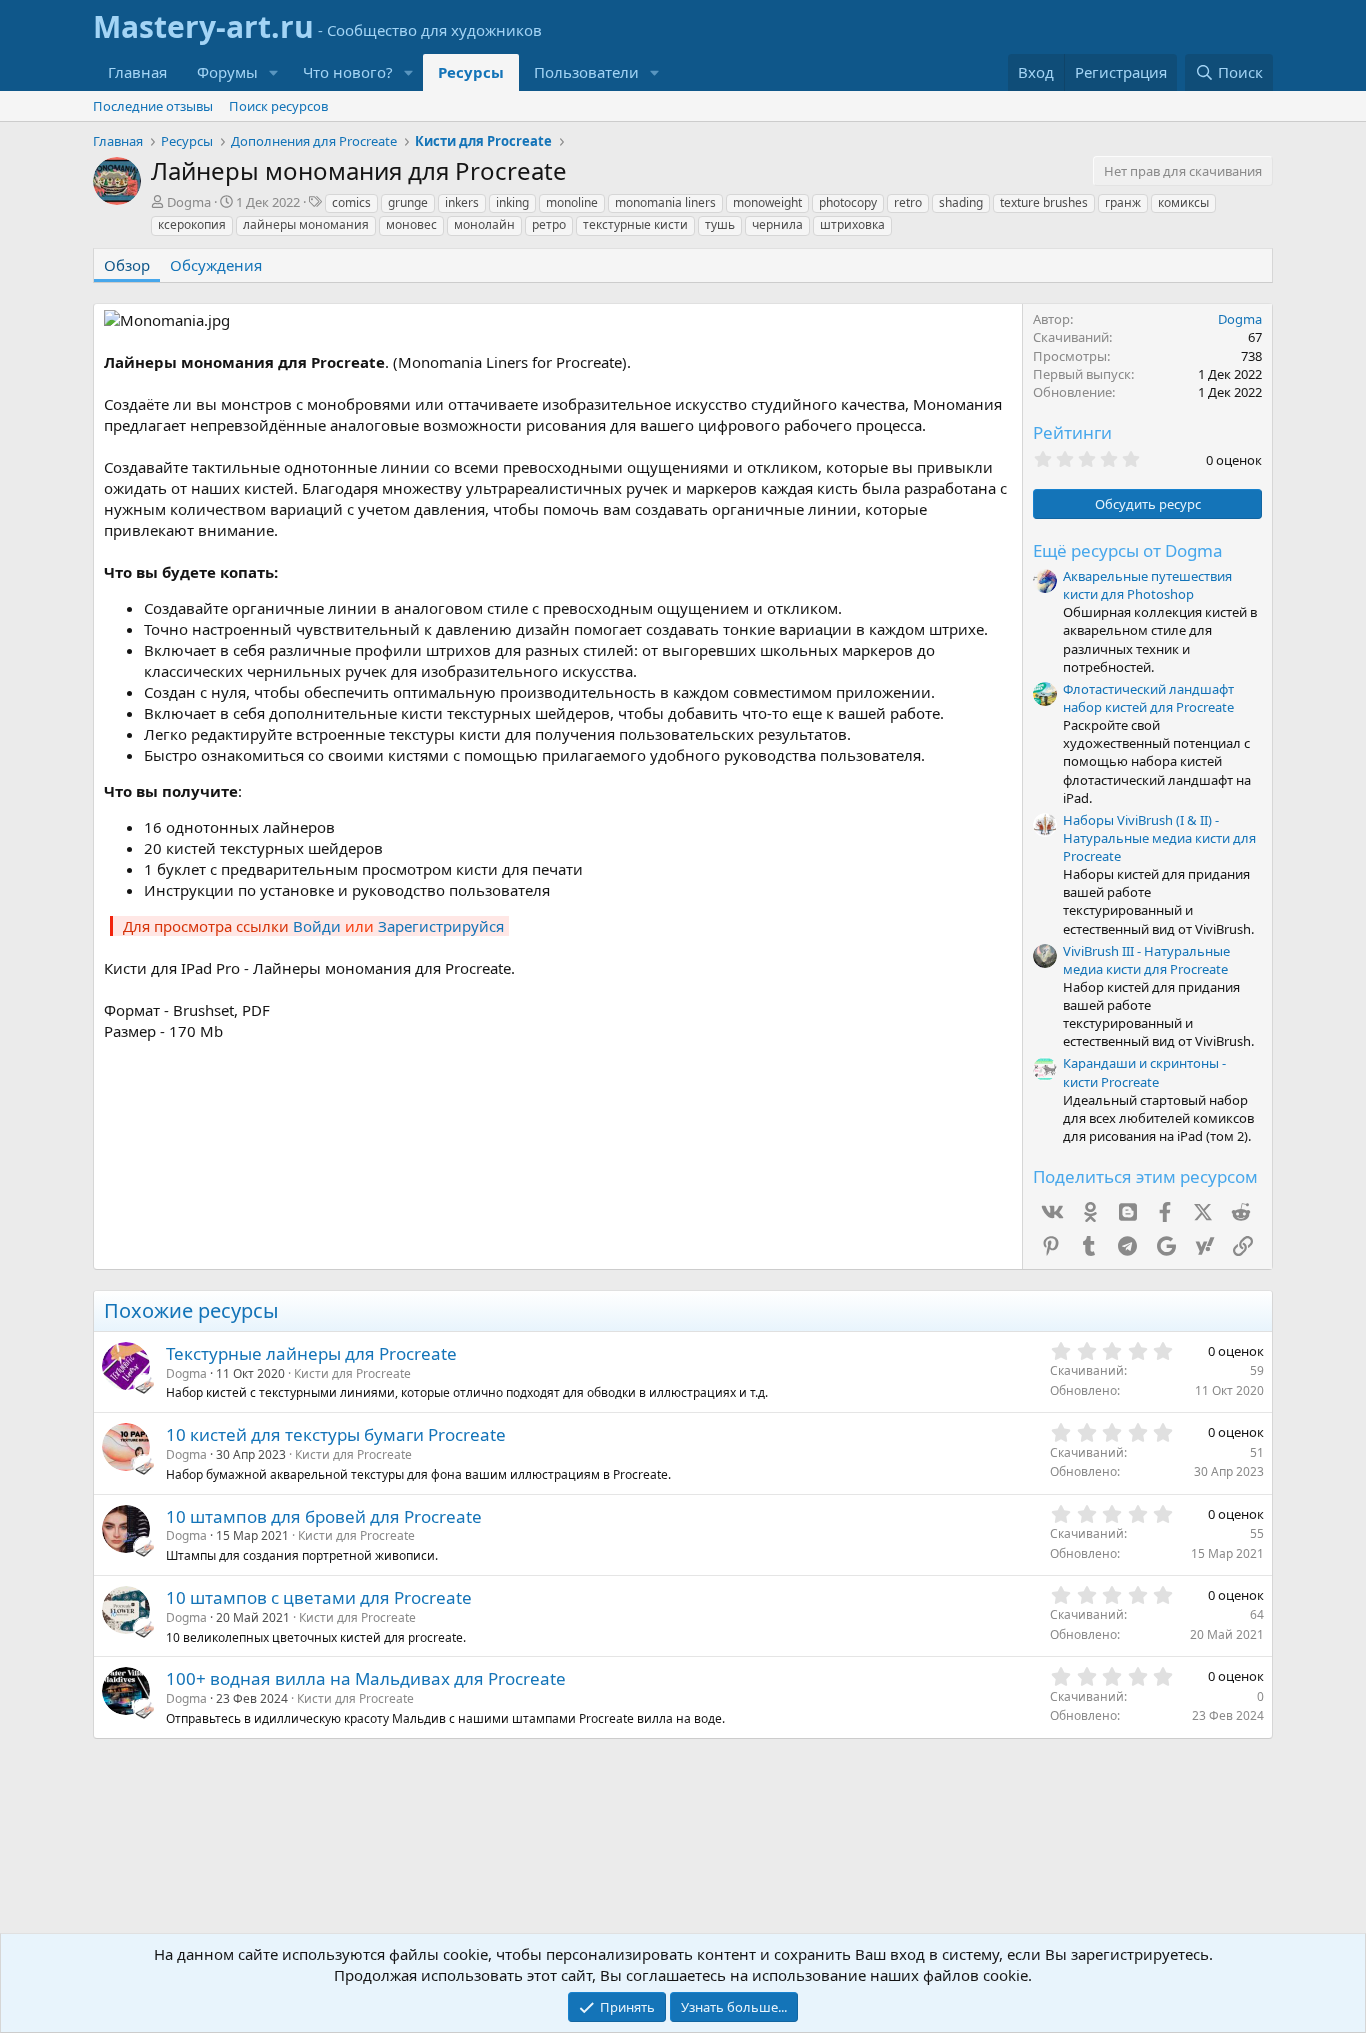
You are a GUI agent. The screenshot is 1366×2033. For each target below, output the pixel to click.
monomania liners (665, 202)
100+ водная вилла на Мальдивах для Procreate (366, 1678)
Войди (317, 926)
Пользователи (586, 72)
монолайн (484, 224)
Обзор (127, 265)
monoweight (767, 202)
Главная (137, 72)
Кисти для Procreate (352, 1373)
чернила (777, 224)
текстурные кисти (635, 224)
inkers (462, 202)
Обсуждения (216, 265)
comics (351, 202)
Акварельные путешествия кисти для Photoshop (1147, 585)
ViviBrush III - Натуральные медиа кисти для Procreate (1146, 960)
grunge (408, 202)
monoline (572, 202)
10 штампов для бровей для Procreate (324, 1516)
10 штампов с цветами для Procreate (319, 1597)
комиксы (1183, 202)
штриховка (852, 224)
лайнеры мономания (306, 224)
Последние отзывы (153, 106)
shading (961, 202)
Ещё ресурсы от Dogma (1128, 550)
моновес (411, 224)
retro (908, 202)
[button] (274, 72)
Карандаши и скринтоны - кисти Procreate (1144, 1072)
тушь (720, 224)
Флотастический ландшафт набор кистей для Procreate (1148, 698)
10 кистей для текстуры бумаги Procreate (336, 1434)
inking (512, 202)
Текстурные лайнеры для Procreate (311, 1353)
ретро (549, 224)
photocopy (848, 202)
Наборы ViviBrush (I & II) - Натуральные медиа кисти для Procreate (1159, 838)
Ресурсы (471, 72)
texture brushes (1044, 202)
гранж (1123, 202)
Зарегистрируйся (441, 926)
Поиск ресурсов (278, 106)
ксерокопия (192, 224)
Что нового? (348, 72)
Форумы (227, 72)
